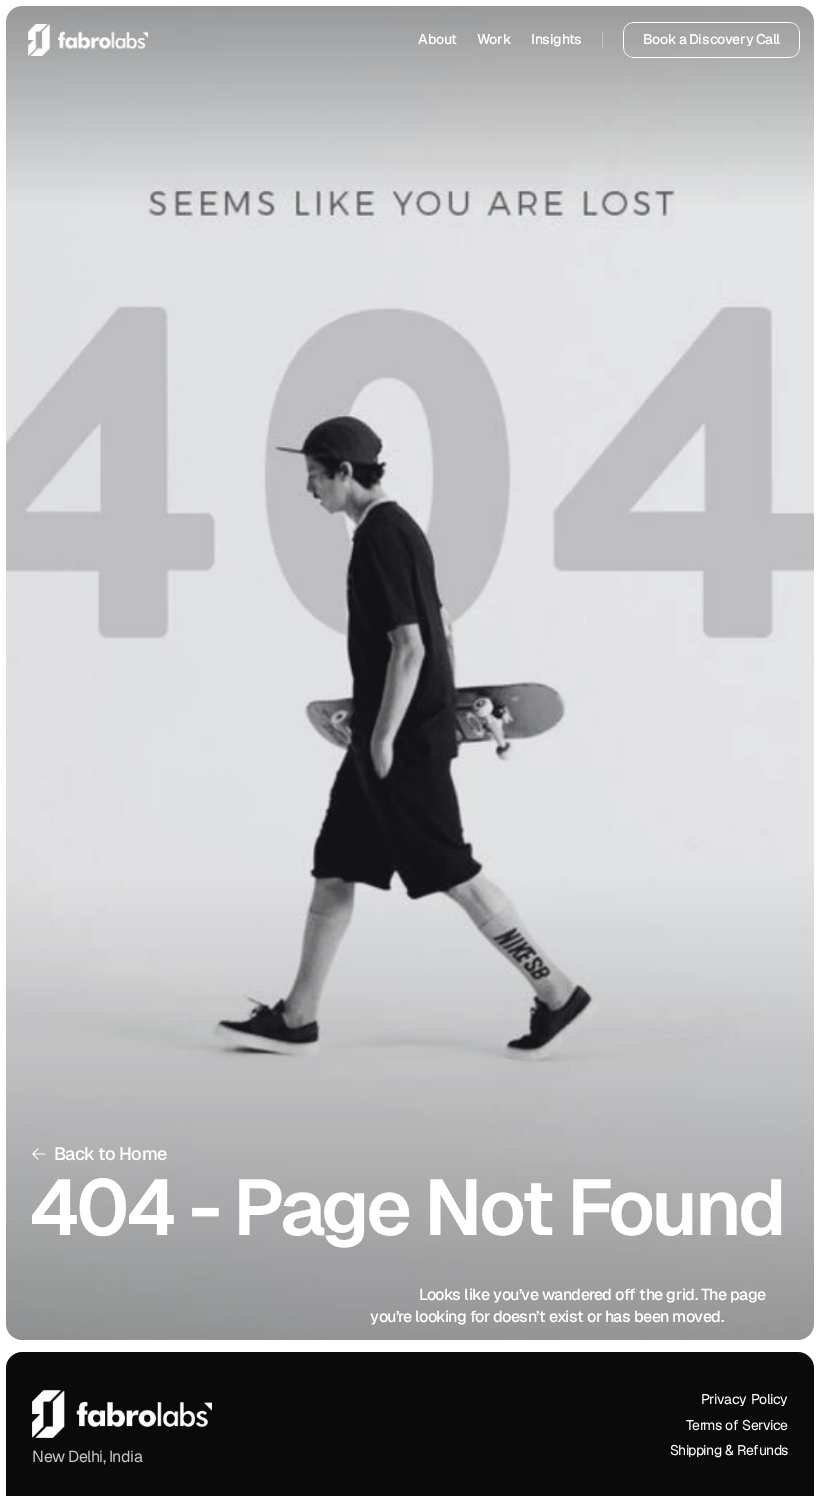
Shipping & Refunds (729, 1451)
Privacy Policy (744, 1399)
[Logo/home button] (88, 40)
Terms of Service (737, 1425)
